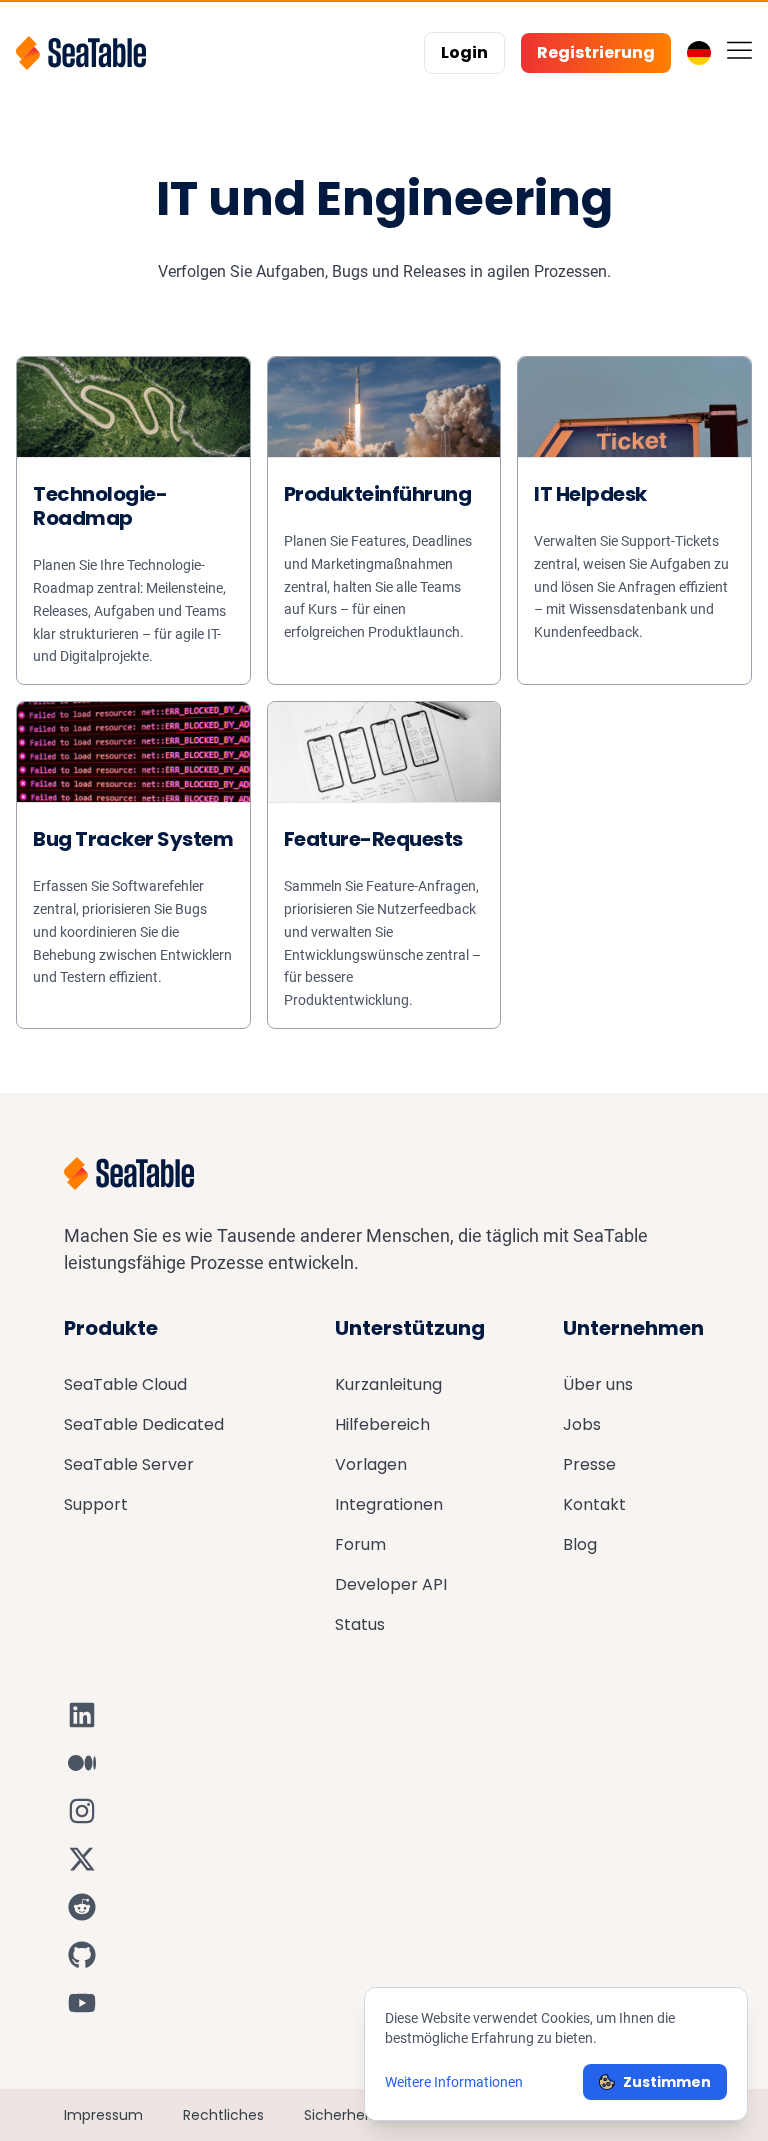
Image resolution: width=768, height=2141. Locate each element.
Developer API (391, 1584)
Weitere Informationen (454, 2082)
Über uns (598, 1384)
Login (464, 52)
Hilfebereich (382, 1424)
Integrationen (389, 1504)
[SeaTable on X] (82, 1859)
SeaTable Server (129, 1464)
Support (96, 1504)
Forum (360, 1544)
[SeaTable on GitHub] (82, 1955)
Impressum (103, 2115)
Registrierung (596, 52)
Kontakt (594, 1504)
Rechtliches (223, 2115)
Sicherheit (339, 2115)
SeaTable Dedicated (144, 1424)
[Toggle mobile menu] (739, 49)
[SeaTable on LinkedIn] (82, 1715)
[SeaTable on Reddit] (82, 1907)
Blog (580, 1544)
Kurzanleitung (388, 1384)
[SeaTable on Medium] (82, 1763)
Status (360, 1624)
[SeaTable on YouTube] (82, 2003)
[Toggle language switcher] (699, 53)
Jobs (582, 1424)
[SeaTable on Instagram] (82, 1811)
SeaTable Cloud (125, 1384)
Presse (589, 1464)
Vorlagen (371, 1464)
